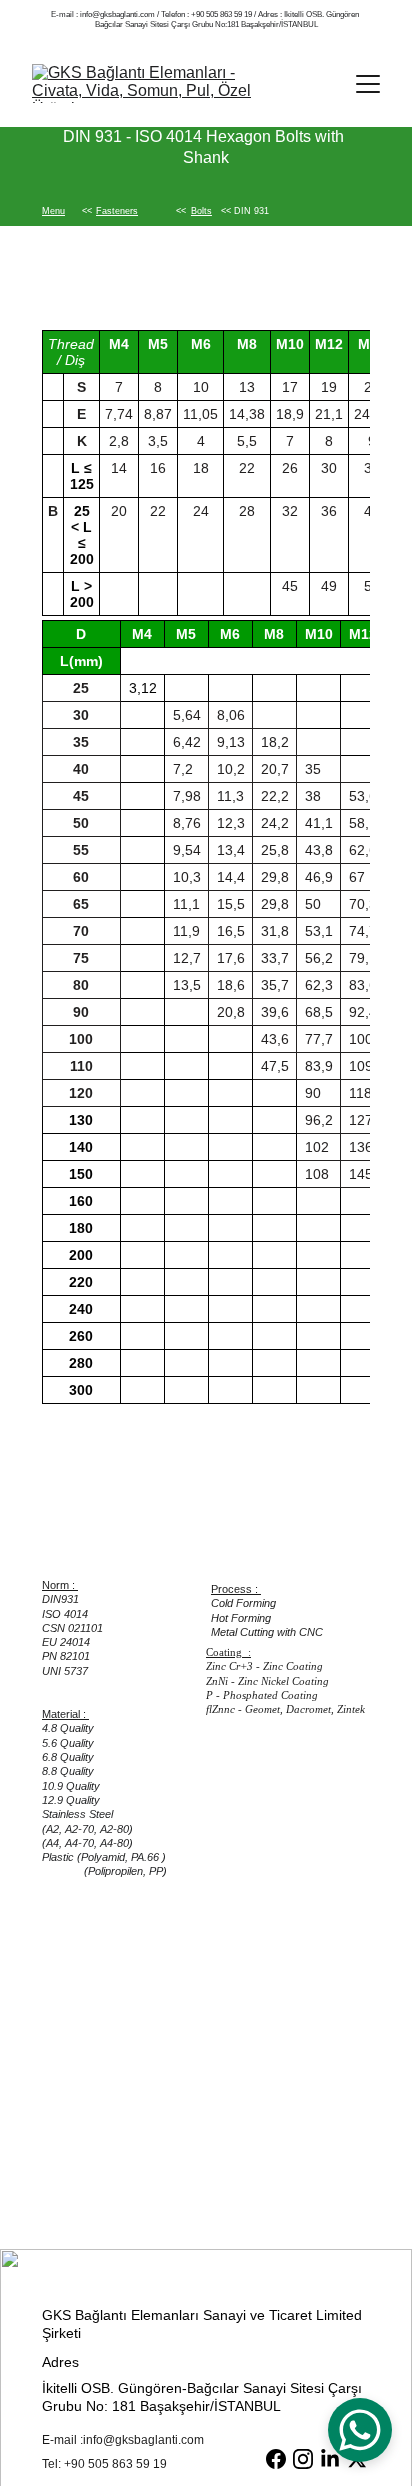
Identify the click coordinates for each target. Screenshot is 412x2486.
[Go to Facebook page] (276, 2459)
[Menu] (368, 84)
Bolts (201, 211)
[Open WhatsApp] (360, 2430)
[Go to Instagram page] (303, 2459)
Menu (53, 211)
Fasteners (117, 211)
